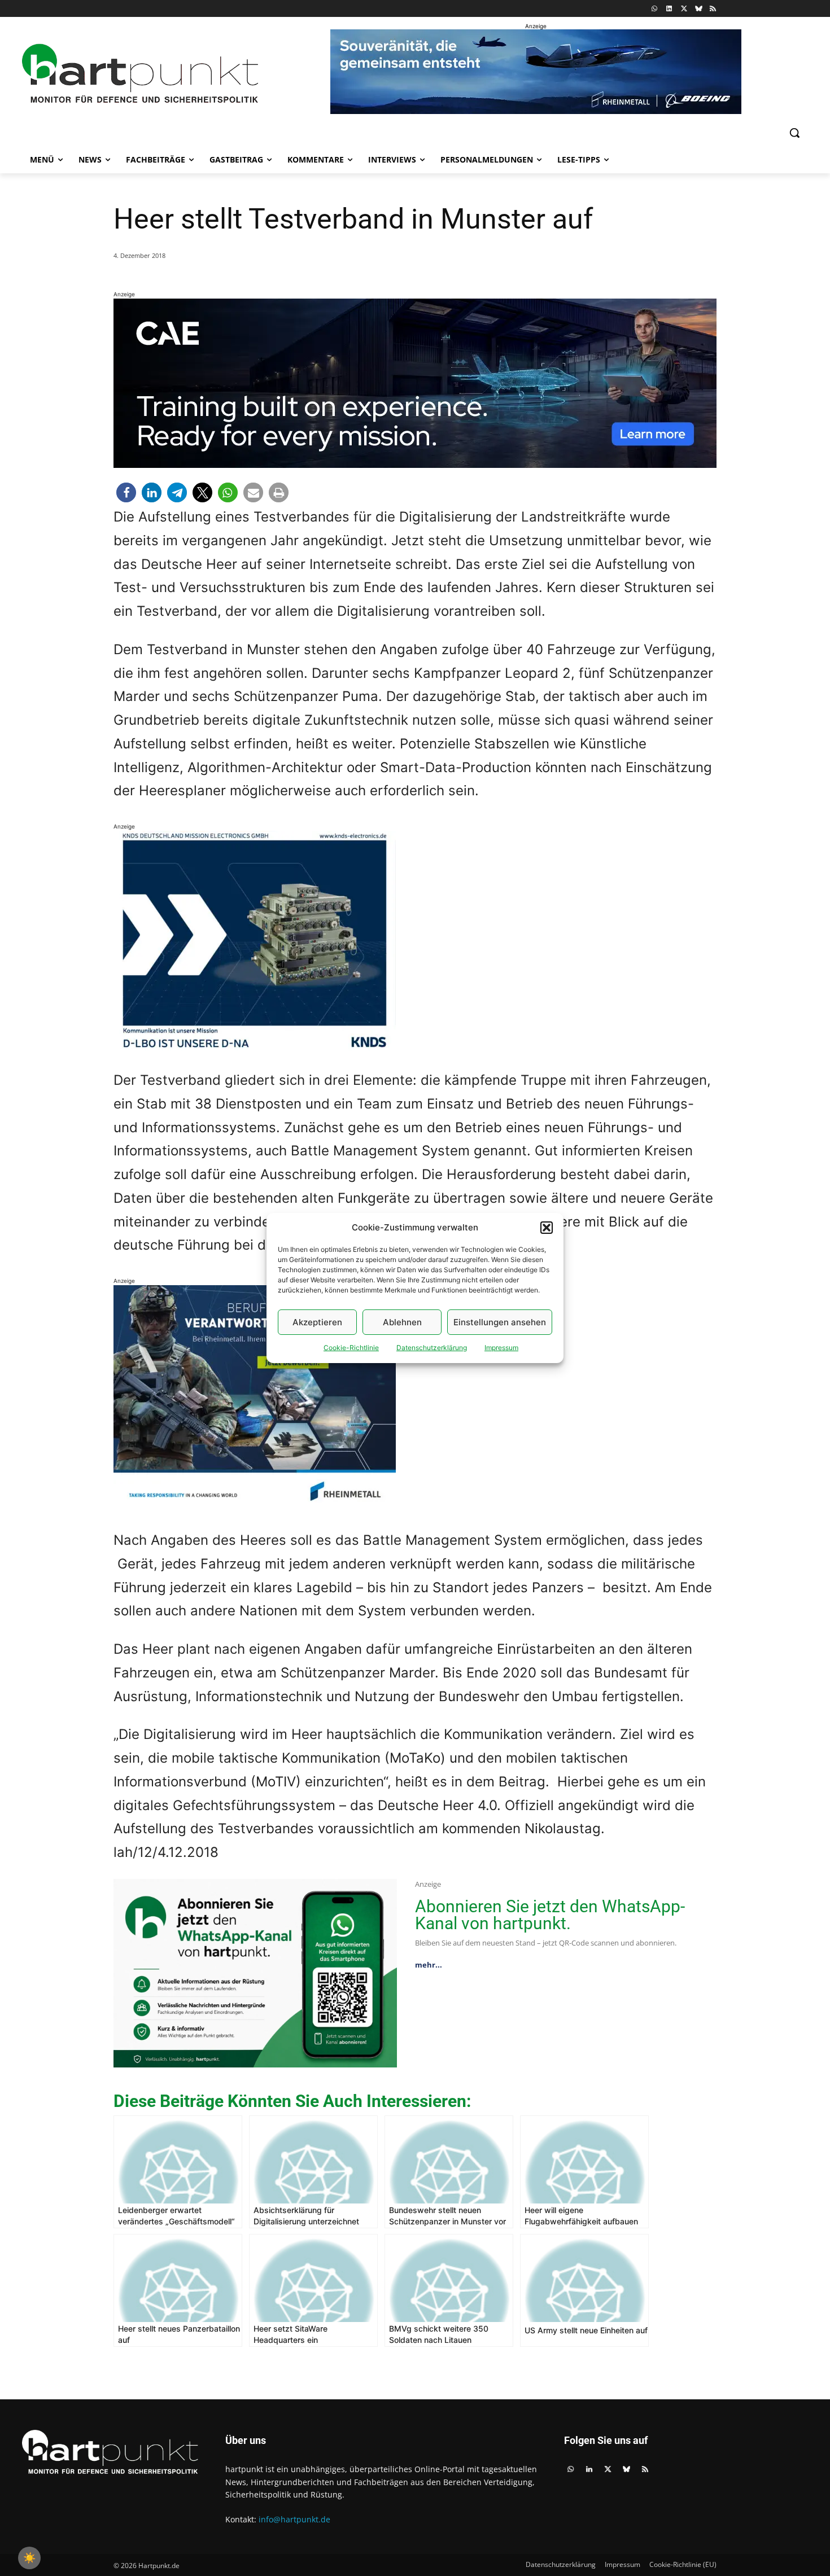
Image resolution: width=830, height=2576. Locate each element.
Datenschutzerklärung (432, 1348)
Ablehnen (402, 1322)
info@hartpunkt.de (294, 2519)
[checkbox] (29, 2558)
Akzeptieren (317, 1322)
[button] (547, 1228)
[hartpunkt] (140, 74)
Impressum (501, 1348)
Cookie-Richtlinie (351, 1348)
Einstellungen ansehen (500, 1322)
